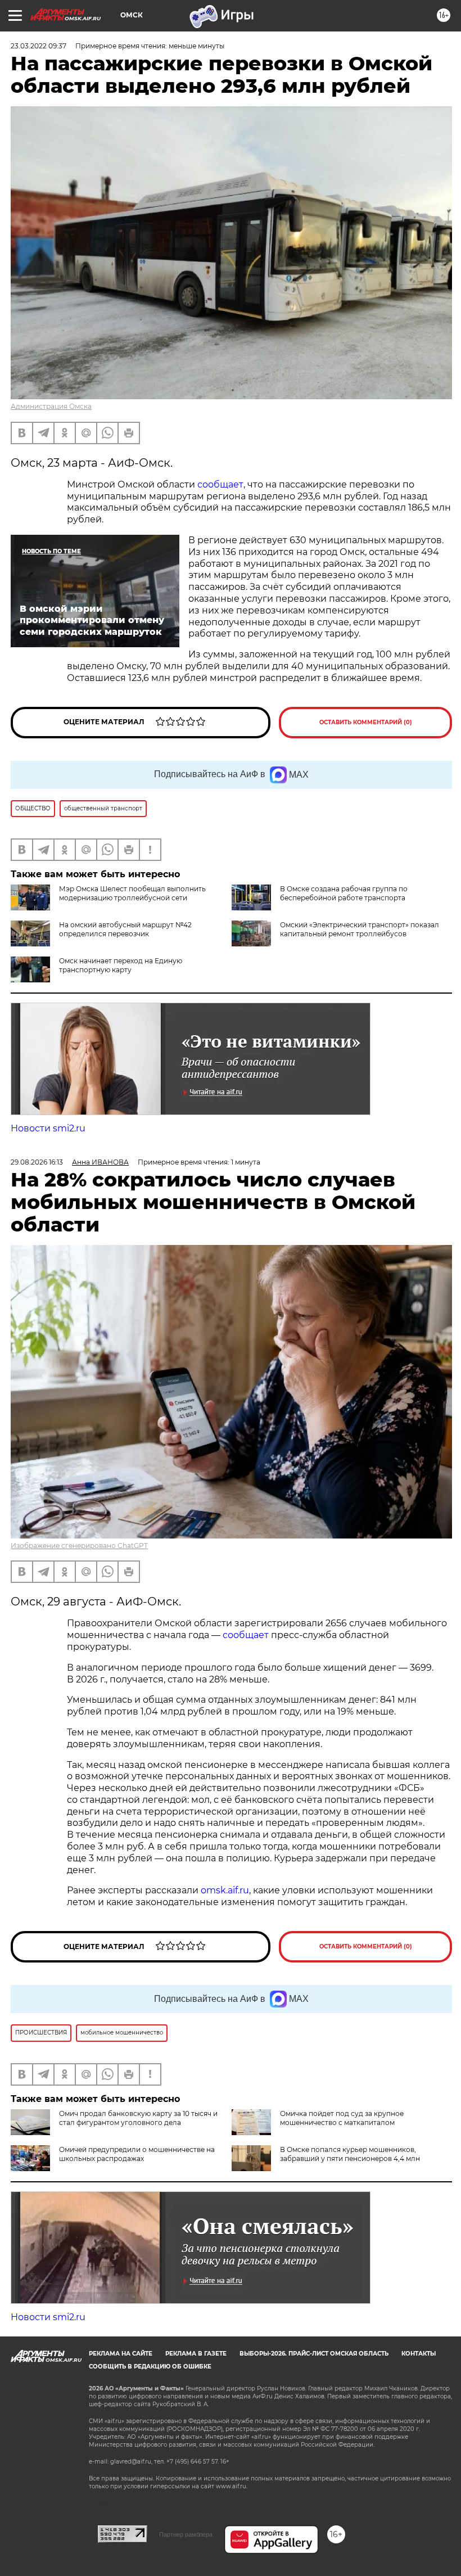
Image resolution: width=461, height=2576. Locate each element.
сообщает (220, 484)
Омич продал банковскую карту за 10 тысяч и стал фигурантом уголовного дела (138, 2118)
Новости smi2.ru (48, 1128)
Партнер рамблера (186, 2534)
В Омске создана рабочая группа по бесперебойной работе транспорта (344, 893)
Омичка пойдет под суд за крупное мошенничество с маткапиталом (342, 2118)
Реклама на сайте (121, 2354)
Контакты (419, 2354)
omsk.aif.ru (225, 1890)
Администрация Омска (51, 406)
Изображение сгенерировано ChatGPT (79, 1546)
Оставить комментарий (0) (366, 722)
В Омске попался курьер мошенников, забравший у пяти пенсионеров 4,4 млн (350, 2154)
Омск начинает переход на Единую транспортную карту (121, 965)
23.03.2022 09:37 (39, 46)
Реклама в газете (196, 2354)
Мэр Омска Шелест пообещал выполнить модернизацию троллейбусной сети (132, 893)
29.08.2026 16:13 (37, 1162)
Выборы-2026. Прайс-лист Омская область (314, 2354)
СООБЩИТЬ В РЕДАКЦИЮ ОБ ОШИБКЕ (150, 2367)
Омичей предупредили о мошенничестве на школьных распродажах (137, 2154)
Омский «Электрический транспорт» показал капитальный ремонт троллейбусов (360, 929)
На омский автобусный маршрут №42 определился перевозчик (125, 929)
